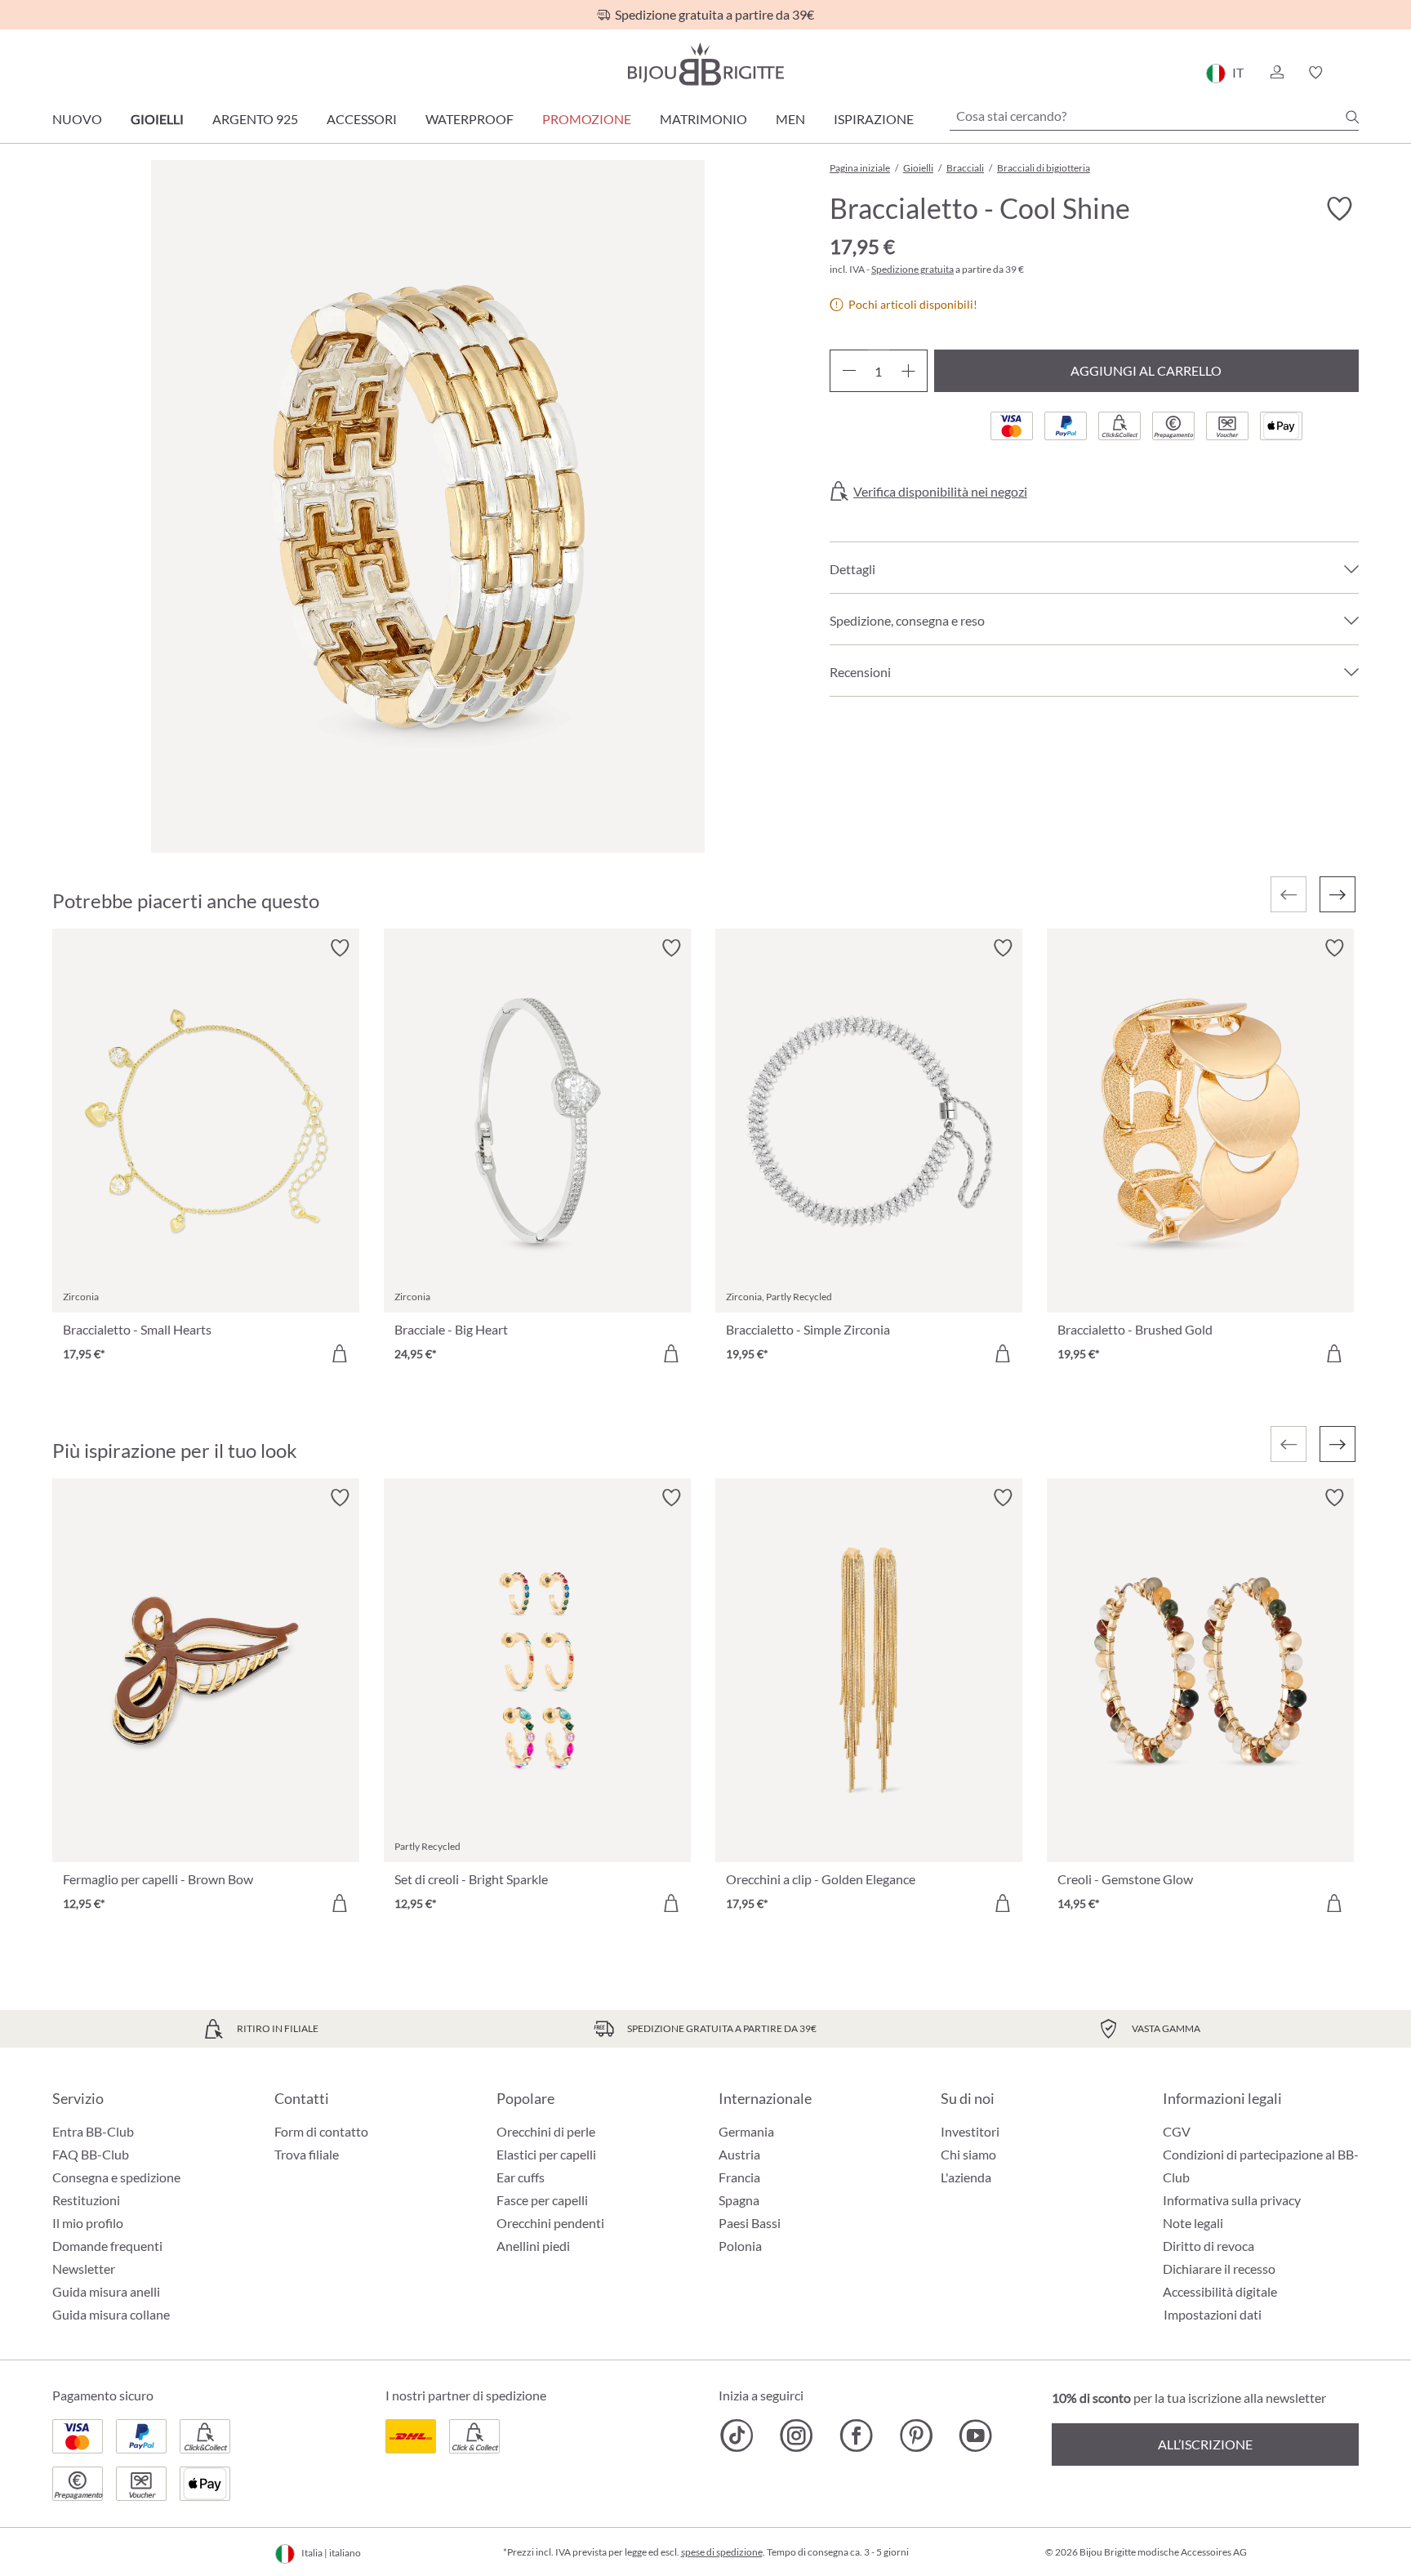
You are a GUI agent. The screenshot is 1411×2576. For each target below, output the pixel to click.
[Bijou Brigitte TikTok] (737, 2436)
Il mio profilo (88, 2223)
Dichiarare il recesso (1219, 2268)
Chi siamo (968, 2154)
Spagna (739, 2200)
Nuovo (77, 119)
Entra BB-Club (93, 2131)
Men (790, 119)
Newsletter (84, 2268)
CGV (1177, 2131)
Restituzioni (86, 2200)
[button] (1276, 73)
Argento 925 (255, 119)
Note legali (1193, 2223)
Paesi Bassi (750, 2223)
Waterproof (470, 119)
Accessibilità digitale (1220, 2291)
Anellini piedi (533, 2246)
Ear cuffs (521, 2177)
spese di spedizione (722, 2552)
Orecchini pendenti (550, 2223)
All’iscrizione (1205, 2444)
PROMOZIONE (587, 119)
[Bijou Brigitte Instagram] (797, 2436)
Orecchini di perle (546, 2131)
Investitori (970, 2131)
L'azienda (966, 2177)
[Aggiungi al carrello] (340, 1353)
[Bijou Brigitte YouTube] (975, 2436)
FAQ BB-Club (91, 2154)
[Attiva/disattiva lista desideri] (1339, 209)
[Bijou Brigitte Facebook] (856, 2436)
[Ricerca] (1352, 117)
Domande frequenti (107, 2246)
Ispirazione (874, 119)
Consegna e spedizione (116, 2177)
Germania (746, 2131)
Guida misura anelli (106, 2291)
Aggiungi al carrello (1146, 370)
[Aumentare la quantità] (908, 371)
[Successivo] (1338, 894)
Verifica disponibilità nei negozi (940, 492)
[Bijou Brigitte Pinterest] (916, 2436)
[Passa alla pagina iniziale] (705, 64)
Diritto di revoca (1208, 2246)
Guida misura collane (111, 2314)
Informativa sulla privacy (1232, 2200)
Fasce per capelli (542, 2200)
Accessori (362, 119)
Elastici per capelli (546, 2154)
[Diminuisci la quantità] (849, 371)
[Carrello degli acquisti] (1353, 73)
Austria (739, 2154)
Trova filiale (307, 2154)
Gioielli (157, 119)
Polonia (740, 2246)
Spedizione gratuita (912, 269)
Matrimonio (703, 119)
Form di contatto (321, 2131)
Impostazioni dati (1213, 2315)
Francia (739, 2177)
